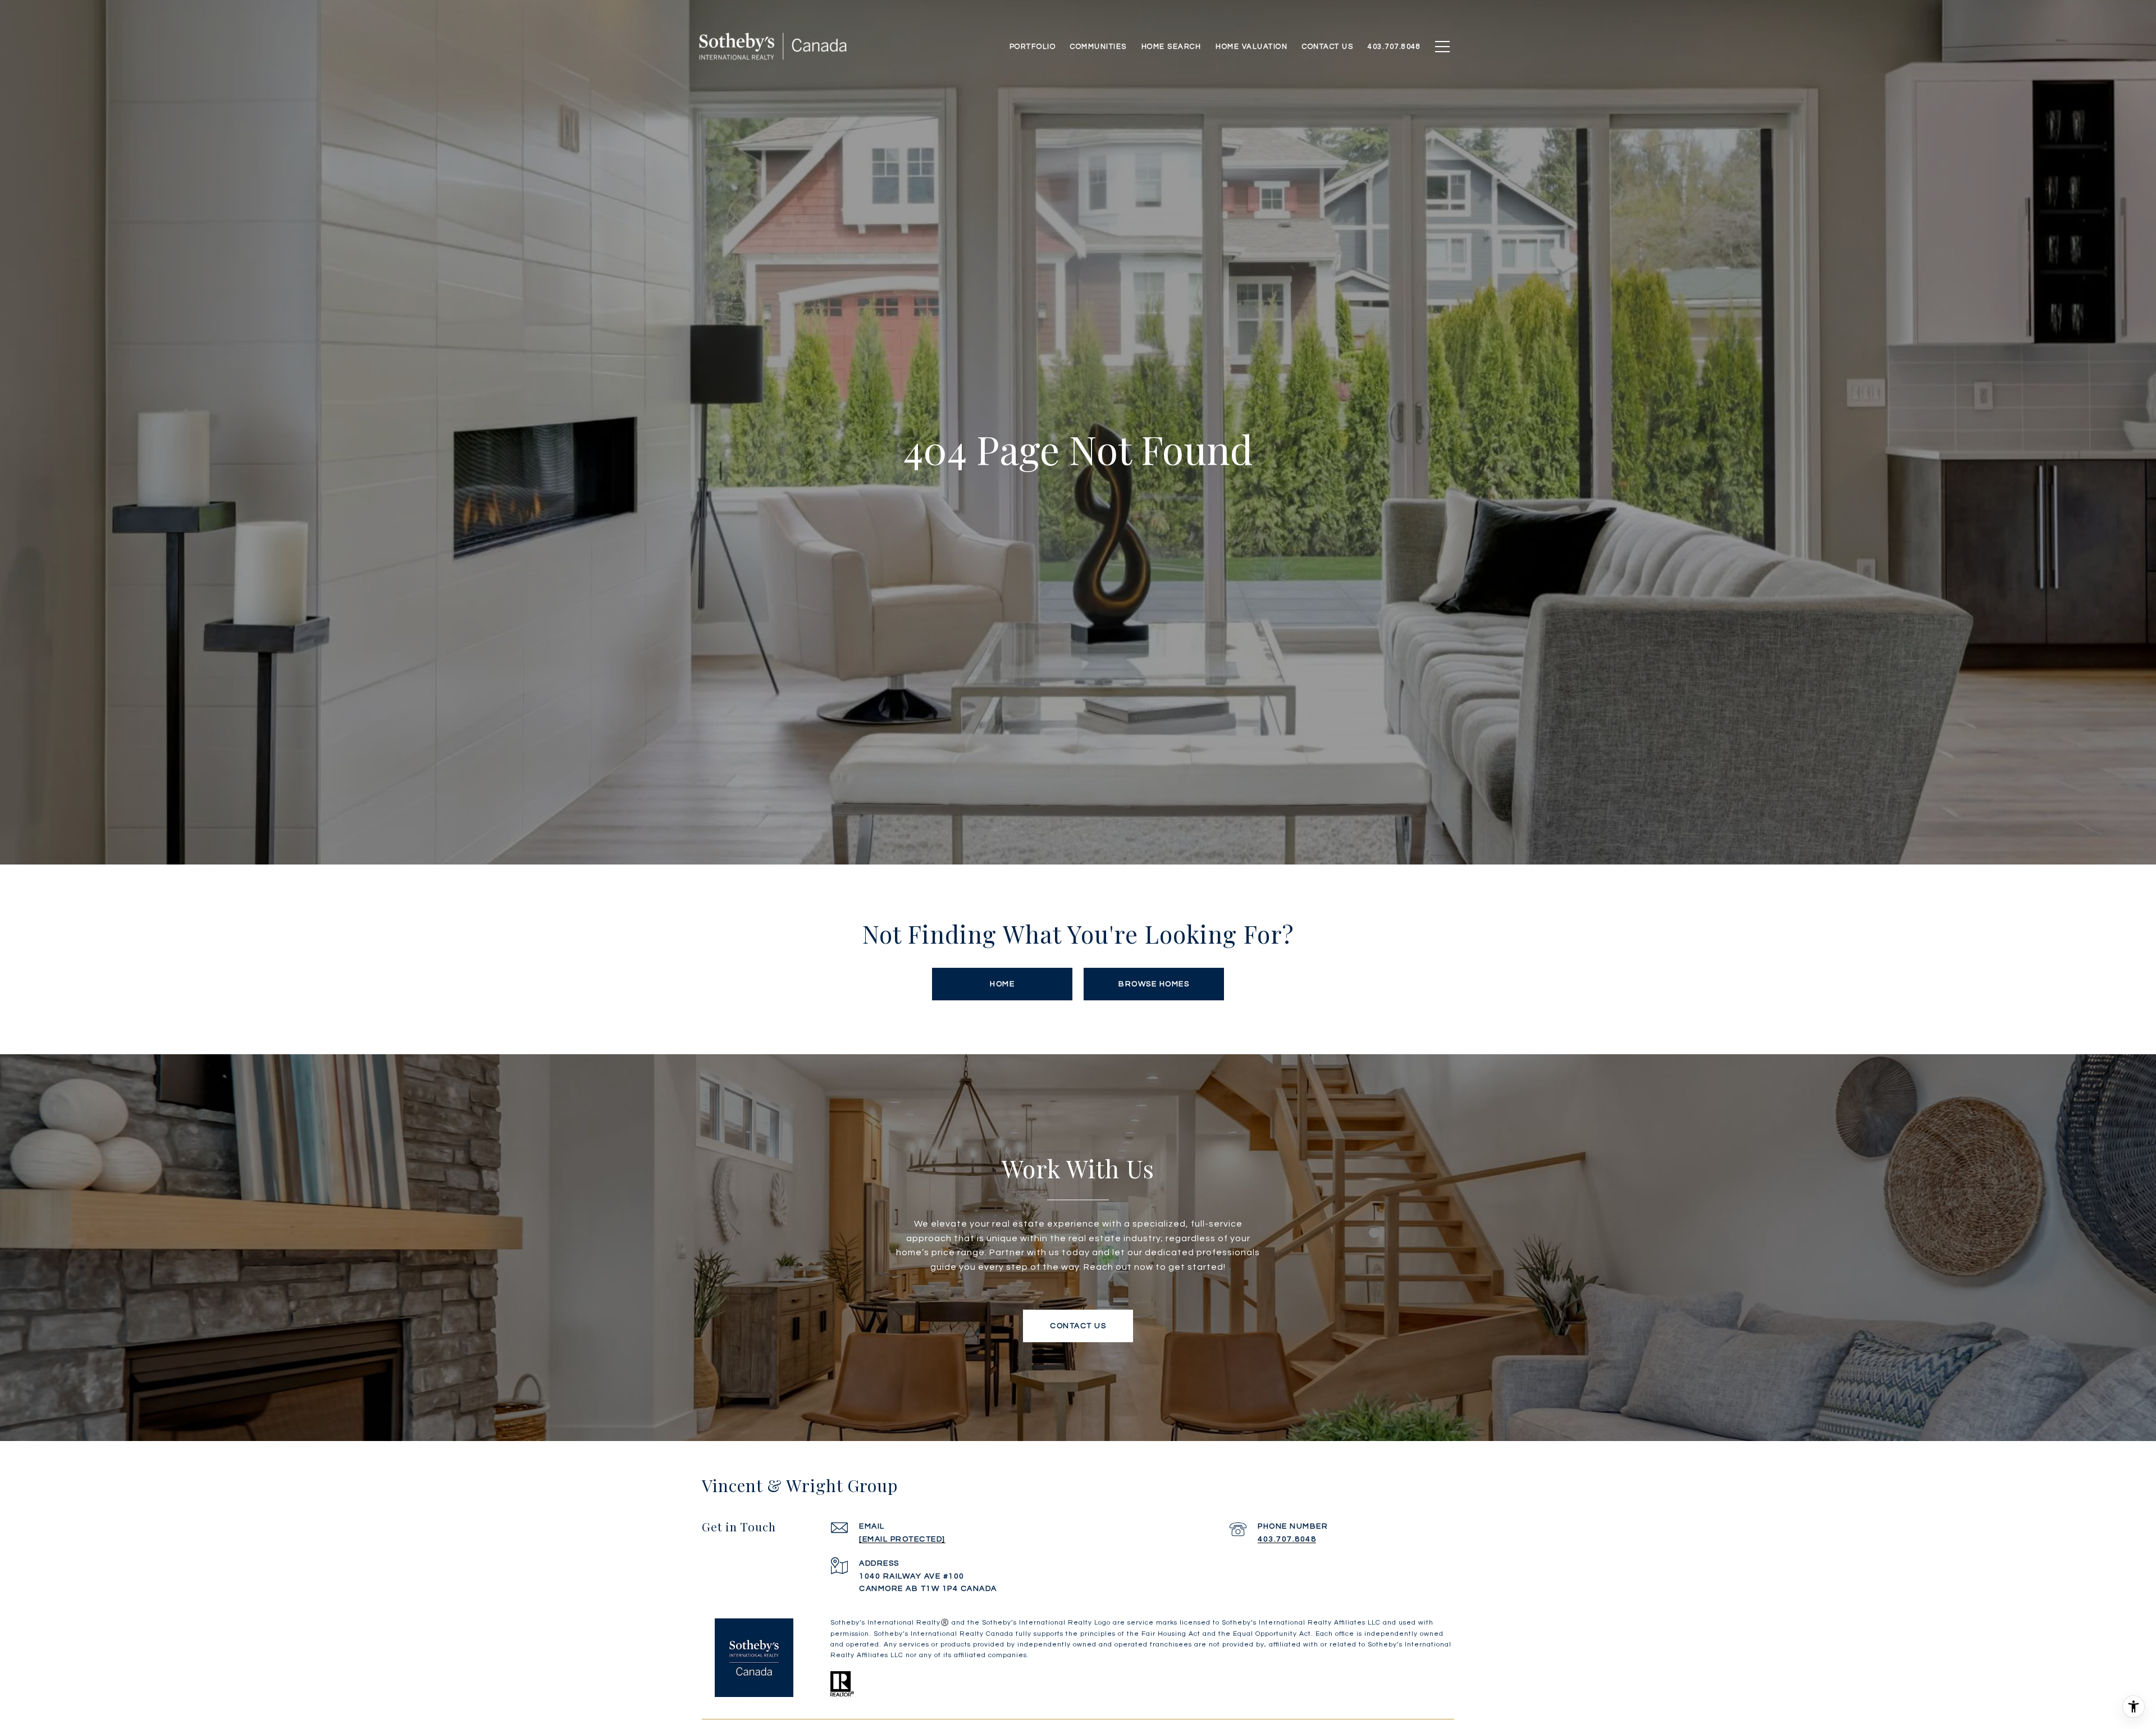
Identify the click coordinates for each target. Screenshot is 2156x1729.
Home (1002, 984)
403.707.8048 (1287, 1539)
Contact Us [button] (1078, 1326)
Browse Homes (1154, 984)
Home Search (1171, 47)
